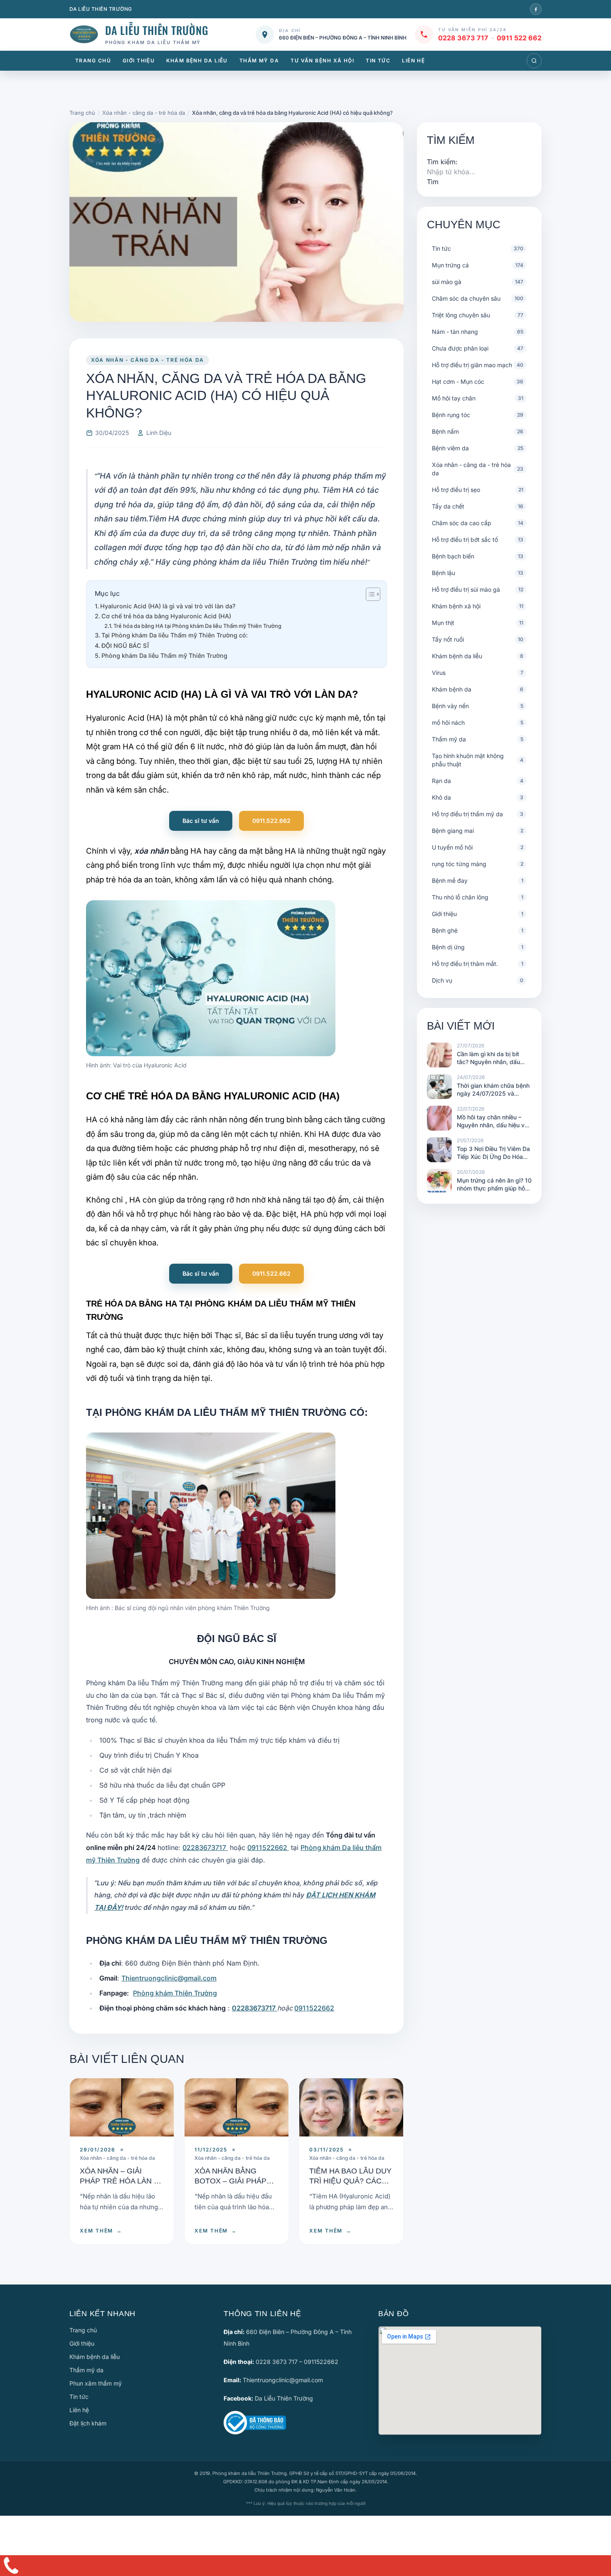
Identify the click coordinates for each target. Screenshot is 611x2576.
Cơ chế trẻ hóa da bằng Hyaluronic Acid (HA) (166, 616)
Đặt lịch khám (88, 2423)
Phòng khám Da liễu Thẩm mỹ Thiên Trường (164, 656)
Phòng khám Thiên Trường (175, 1993)
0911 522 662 (519, 38)
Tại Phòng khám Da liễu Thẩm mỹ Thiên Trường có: (175, 635)
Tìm (433, 182)
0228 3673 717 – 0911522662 (297, 2362)
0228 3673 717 (463, 38)
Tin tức (378, 61)
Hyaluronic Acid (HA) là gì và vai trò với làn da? (168, 606)
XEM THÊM (101, 2231)
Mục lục (107, 593)
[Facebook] (536, 9)
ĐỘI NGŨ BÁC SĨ (125, 646)
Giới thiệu (139, 61)
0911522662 (268, 1847)
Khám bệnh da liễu (197, 61)
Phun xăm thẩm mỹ (96, 2383)
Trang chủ (93, 61)
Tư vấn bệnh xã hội (322, 61)
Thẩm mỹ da (259, 61)
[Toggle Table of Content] (369, 594)
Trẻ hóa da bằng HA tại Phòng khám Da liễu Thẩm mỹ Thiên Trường (197, 626)
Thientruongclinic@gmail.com (169, 1978)
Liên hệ (413, 61)
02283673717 (205, 1847)
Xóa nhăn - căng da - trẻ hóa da (148, 360)
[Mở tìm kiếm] (534, 61)
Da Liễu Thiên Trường (284, 2398)
